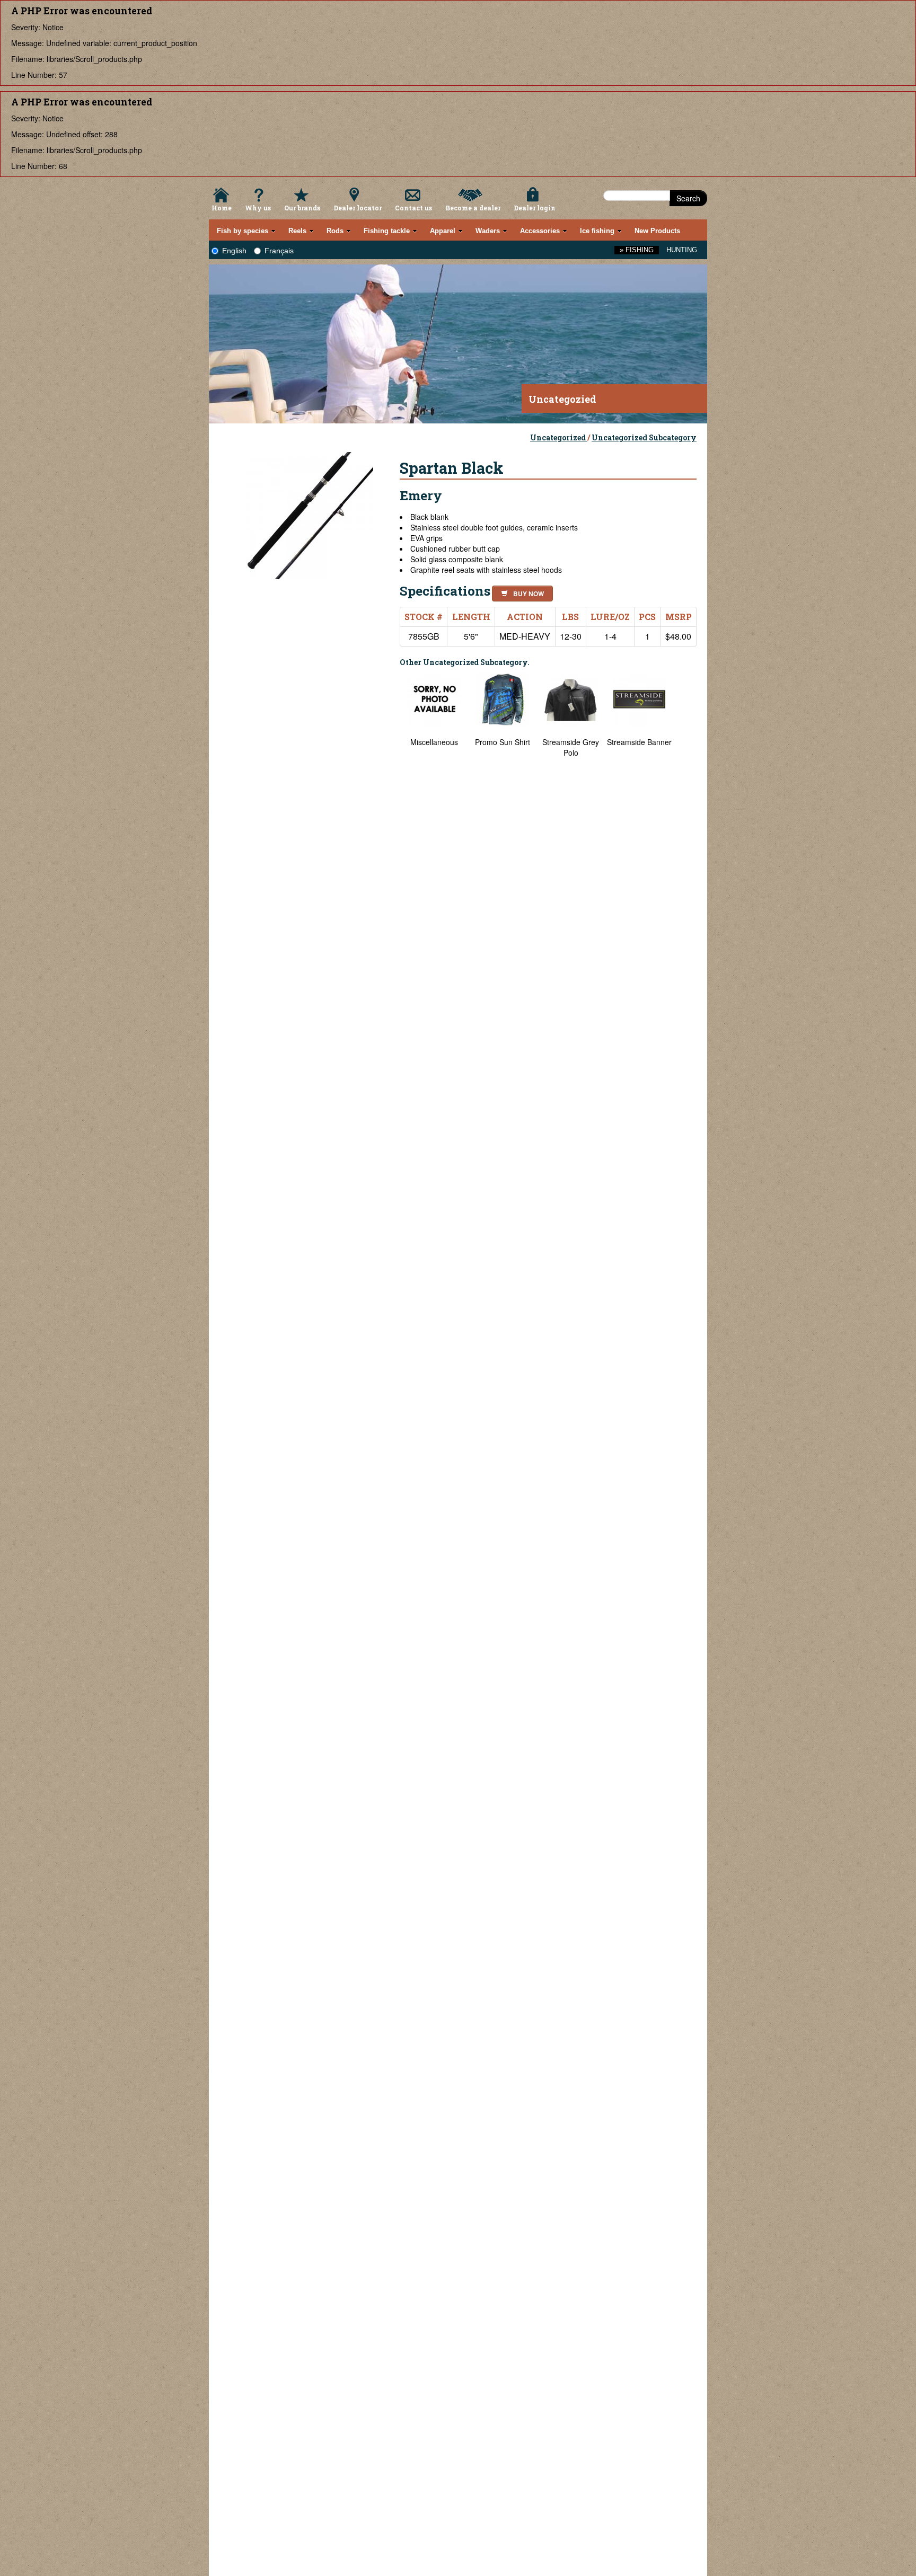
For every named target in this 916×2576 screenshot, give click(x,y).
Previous (392, 1961)
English (234, 251)
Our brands (302, 208)
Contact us (413, 208)
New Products (657, 231)
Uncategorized (559, 437)
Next (686, 1961)
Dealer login (535, 208)
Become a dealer (473, 208)
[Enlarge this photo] (310, 514)
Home (222, 208)
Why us (258, 208)
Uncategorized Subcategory (644, 437)
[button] (520, 592)
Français (279, 251)
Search (688, 198)
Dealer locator (358, 208)
